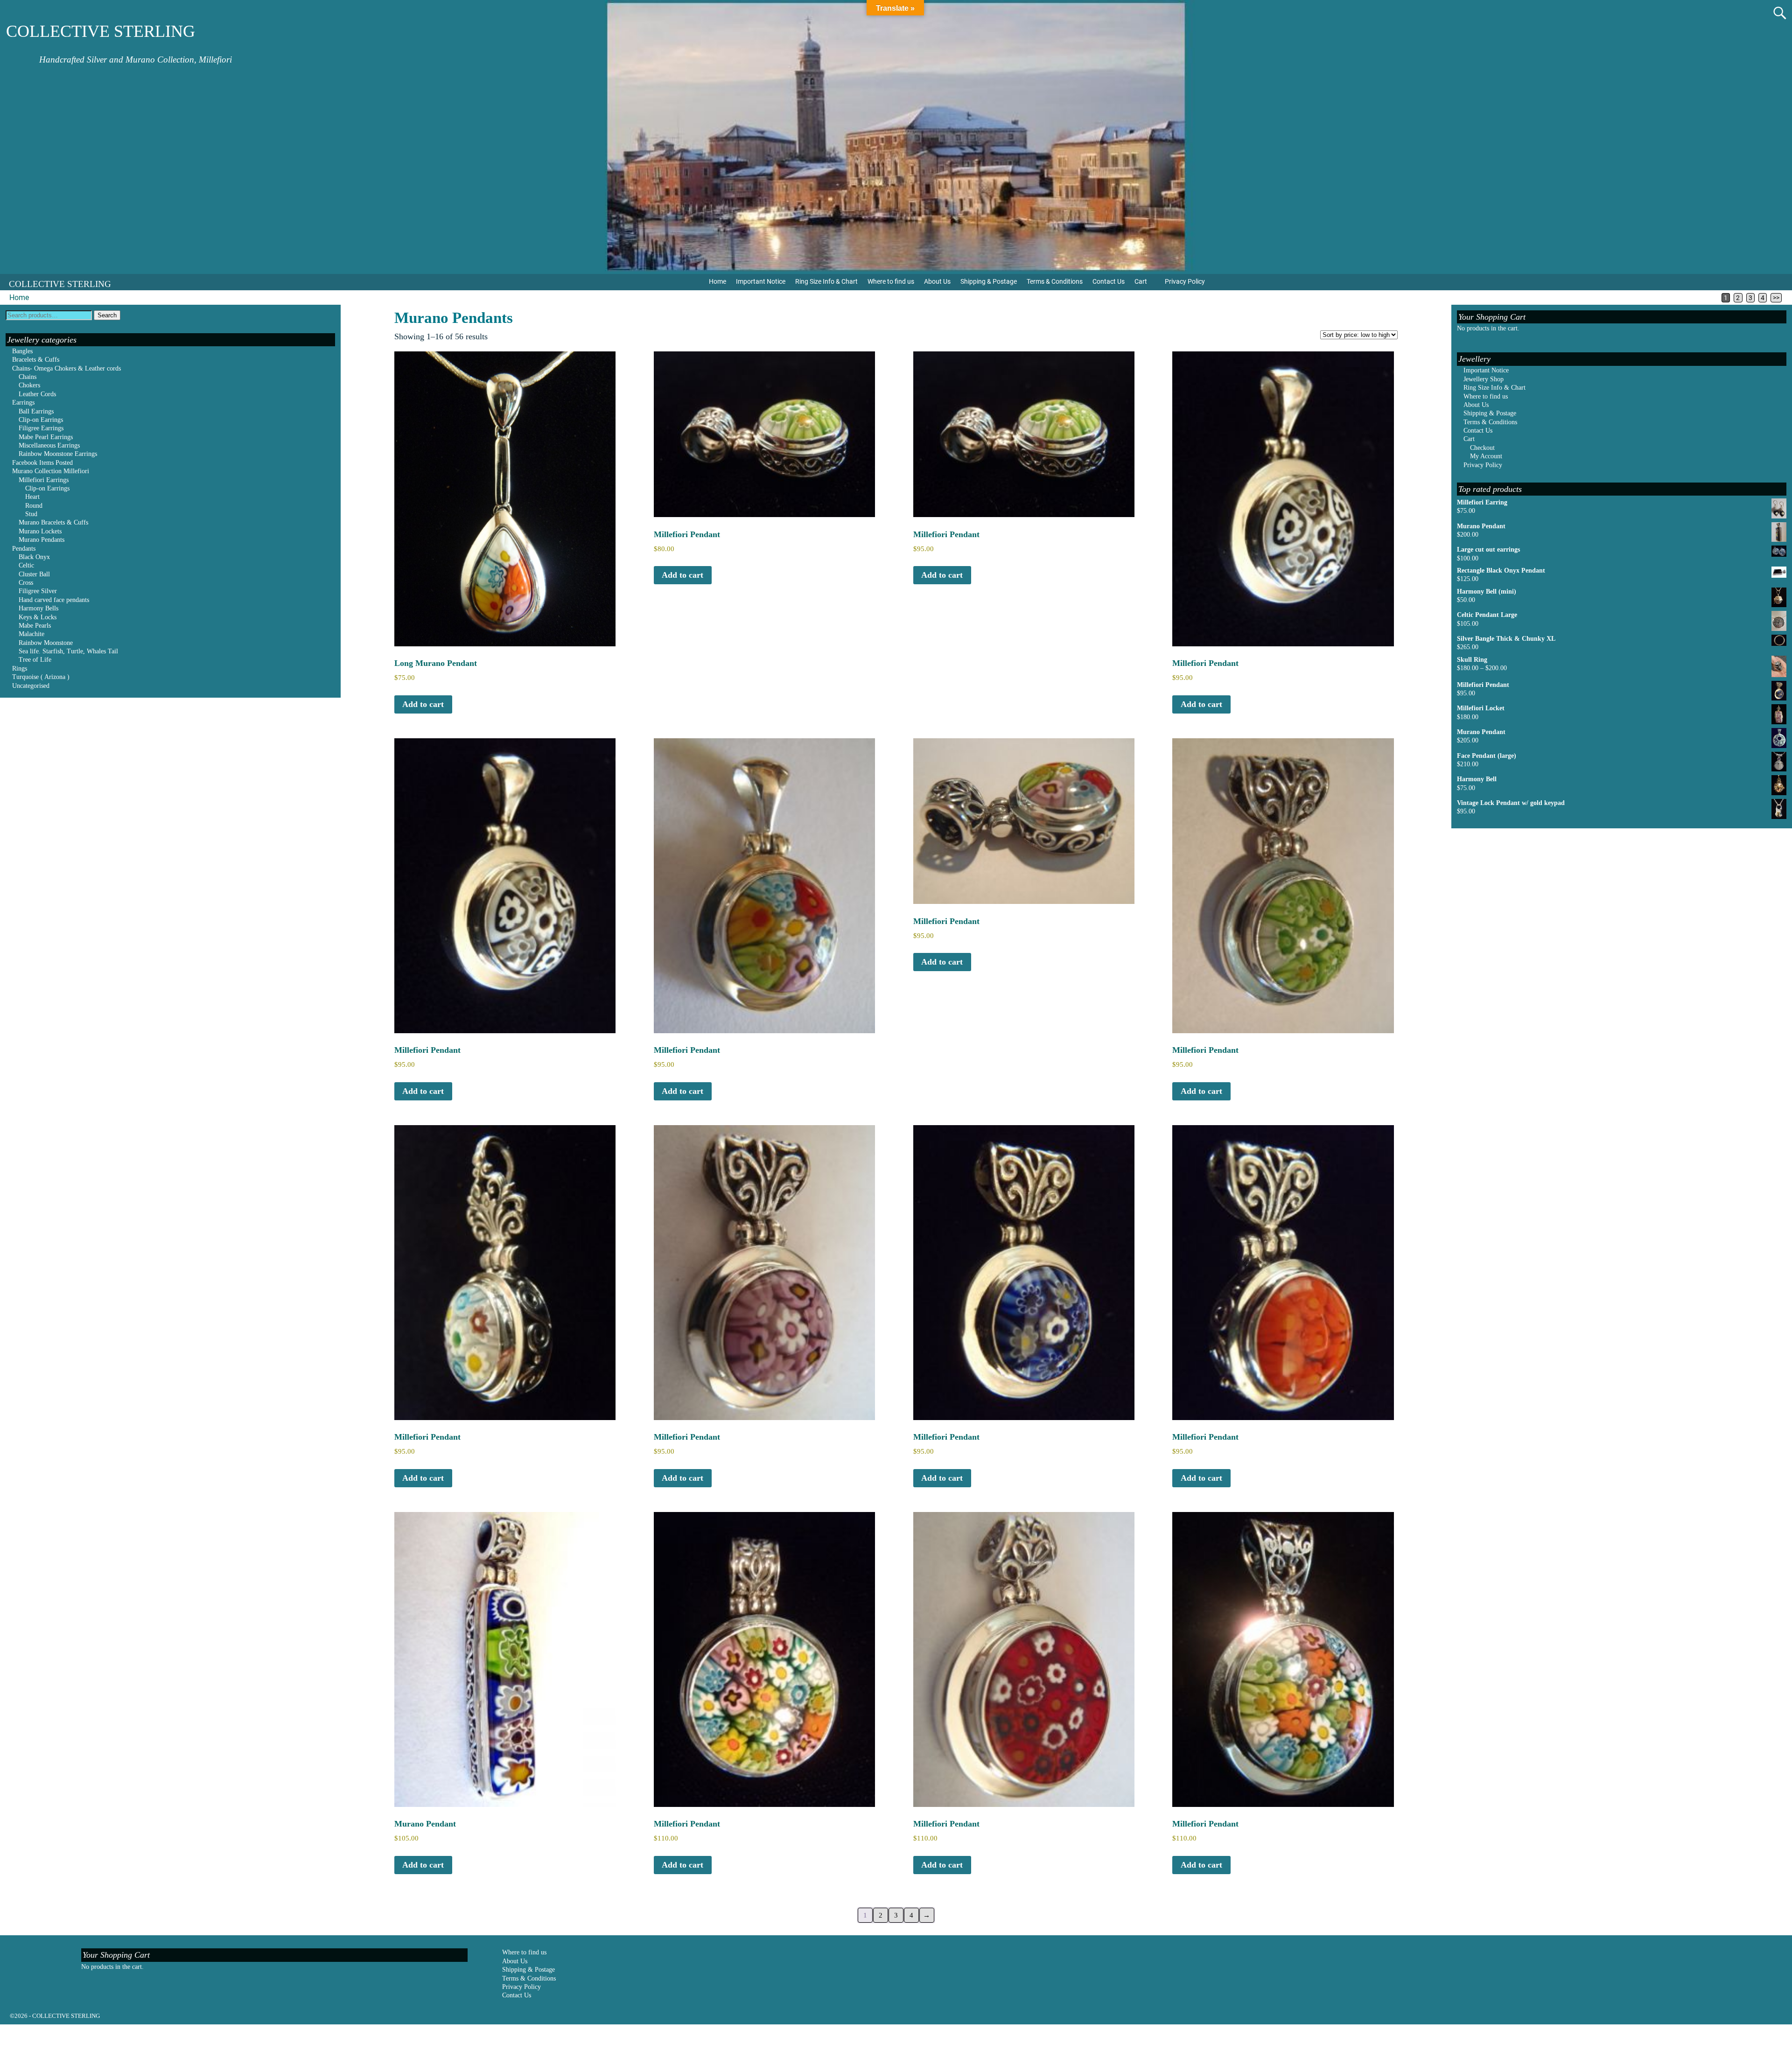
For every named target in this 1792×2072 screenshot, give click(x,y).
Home (717, 281)
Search (107, 315)
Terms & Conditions (1055, 281)
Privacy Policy (1185, 281)
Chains (28, 377)
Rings (20, 668)
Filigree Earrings (41, 428)
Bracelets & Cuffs (36, 360)
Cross (26, 583)
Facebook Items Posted (42, 463)
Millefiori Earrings (44, 480)
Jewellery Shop (1484, 379)
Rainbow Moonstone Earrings (58, 454)
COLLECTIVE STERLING (101, 31)
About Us (937, 281)
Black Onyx (34, 557)
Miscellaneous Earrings (49, 445)
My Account (1486, 456)
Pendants (24, 549)
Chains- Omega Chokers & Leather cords (66, 368)
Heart (32, 497)
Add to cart (423, 704)
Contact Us (1109, 281)
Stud (31, 514)
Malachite (31, 634)
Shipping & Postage (989, 281)
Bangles (22, 351)
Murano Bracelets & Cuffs (53, 522)
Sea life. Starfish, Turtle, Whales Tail (68, 651)
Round (34, 506)
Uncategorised (31, 686)
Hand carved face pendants (54, 600)
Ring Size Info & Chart (826, 281)
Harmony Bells (38, 608)
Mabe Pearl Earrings (46, 437)
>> (1776, 298)
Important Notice (761, 281)
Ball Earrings (36, 411)
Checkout (1482, 448)
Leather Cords (37, 394)
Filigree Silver (38, 591)
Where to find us (891, 281)
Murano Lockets (40, 531)
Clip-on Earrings (41, 420)
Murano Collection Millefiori (51, 471)
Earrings (23, 402)
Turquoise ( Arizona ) (41, 677)
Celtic (26, 565)
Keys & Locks (38, 617)
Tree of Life (35, 660)
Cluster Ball (34, 574)
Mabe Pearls (35, 626)
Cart (1141, 281)
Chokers (29, 385)
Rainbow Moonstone (46, 643)
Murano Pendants (42, 540)
